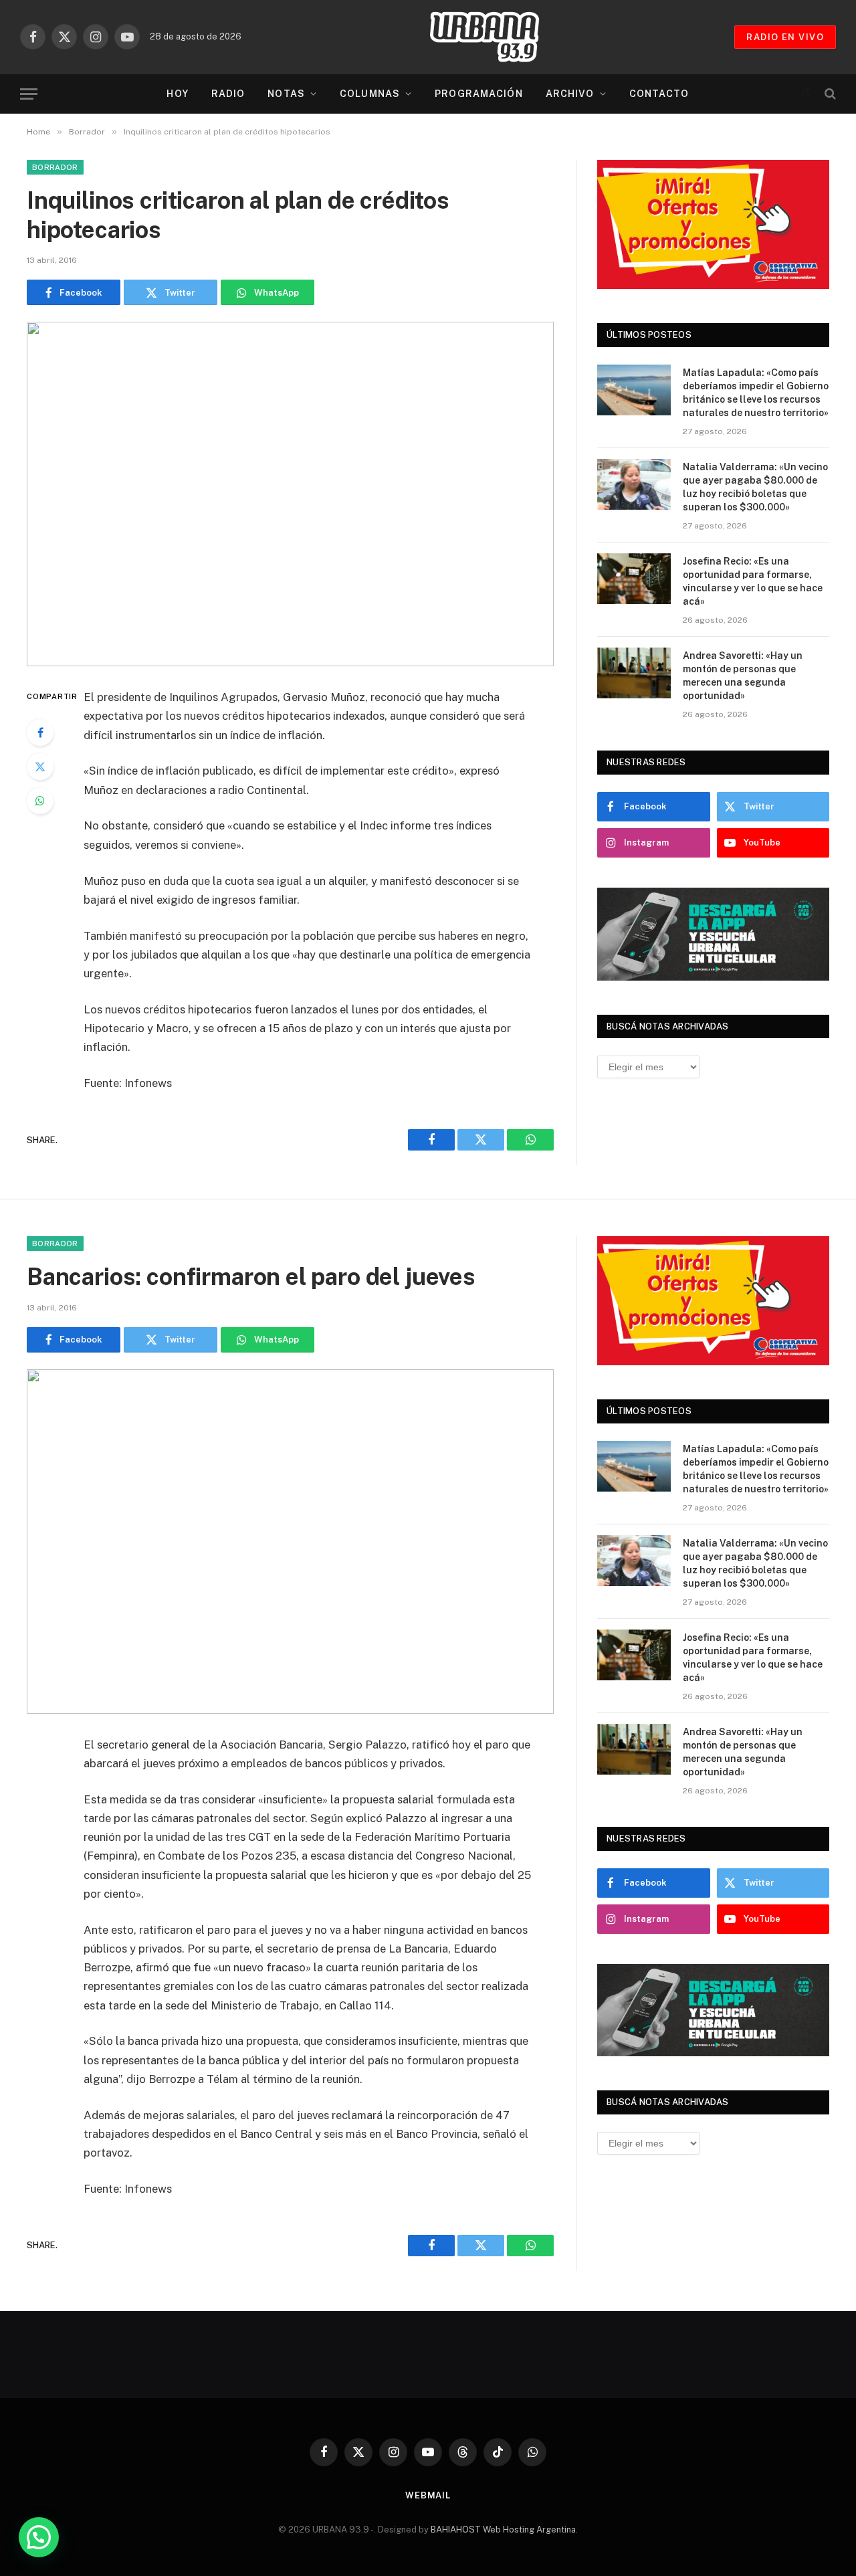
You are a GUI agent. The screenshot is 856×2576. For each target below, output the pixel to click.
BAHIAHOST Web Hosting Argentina (503, 2530)
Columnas (370, 94)
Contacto (659, 94)
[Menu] (29, 94)
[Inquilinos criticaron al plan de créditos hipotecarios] (290, 494)
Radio (228, 94)
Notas (286, 94)
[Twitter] (40, 767)
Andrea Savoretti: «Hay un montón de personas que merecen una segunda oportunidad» (743, 676)
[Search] (829, 94)
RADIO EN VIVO (785, 37)
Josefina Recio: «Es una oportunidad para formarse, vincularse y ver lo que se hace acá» (753, 581)
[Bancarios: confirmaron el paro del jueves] (290, 1542)
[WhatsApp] (40, 801)
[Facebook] (40, 732)
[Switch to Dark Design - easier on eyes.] (807, 94)
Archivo (570, 94)
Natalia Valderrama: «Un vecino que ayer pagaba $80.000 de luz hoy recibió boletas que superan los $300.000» (755, 487)
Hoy (177, 94)
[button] (39, 2537)
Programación (478, 94)
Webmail (428, 2495)
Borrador (55, 167)
